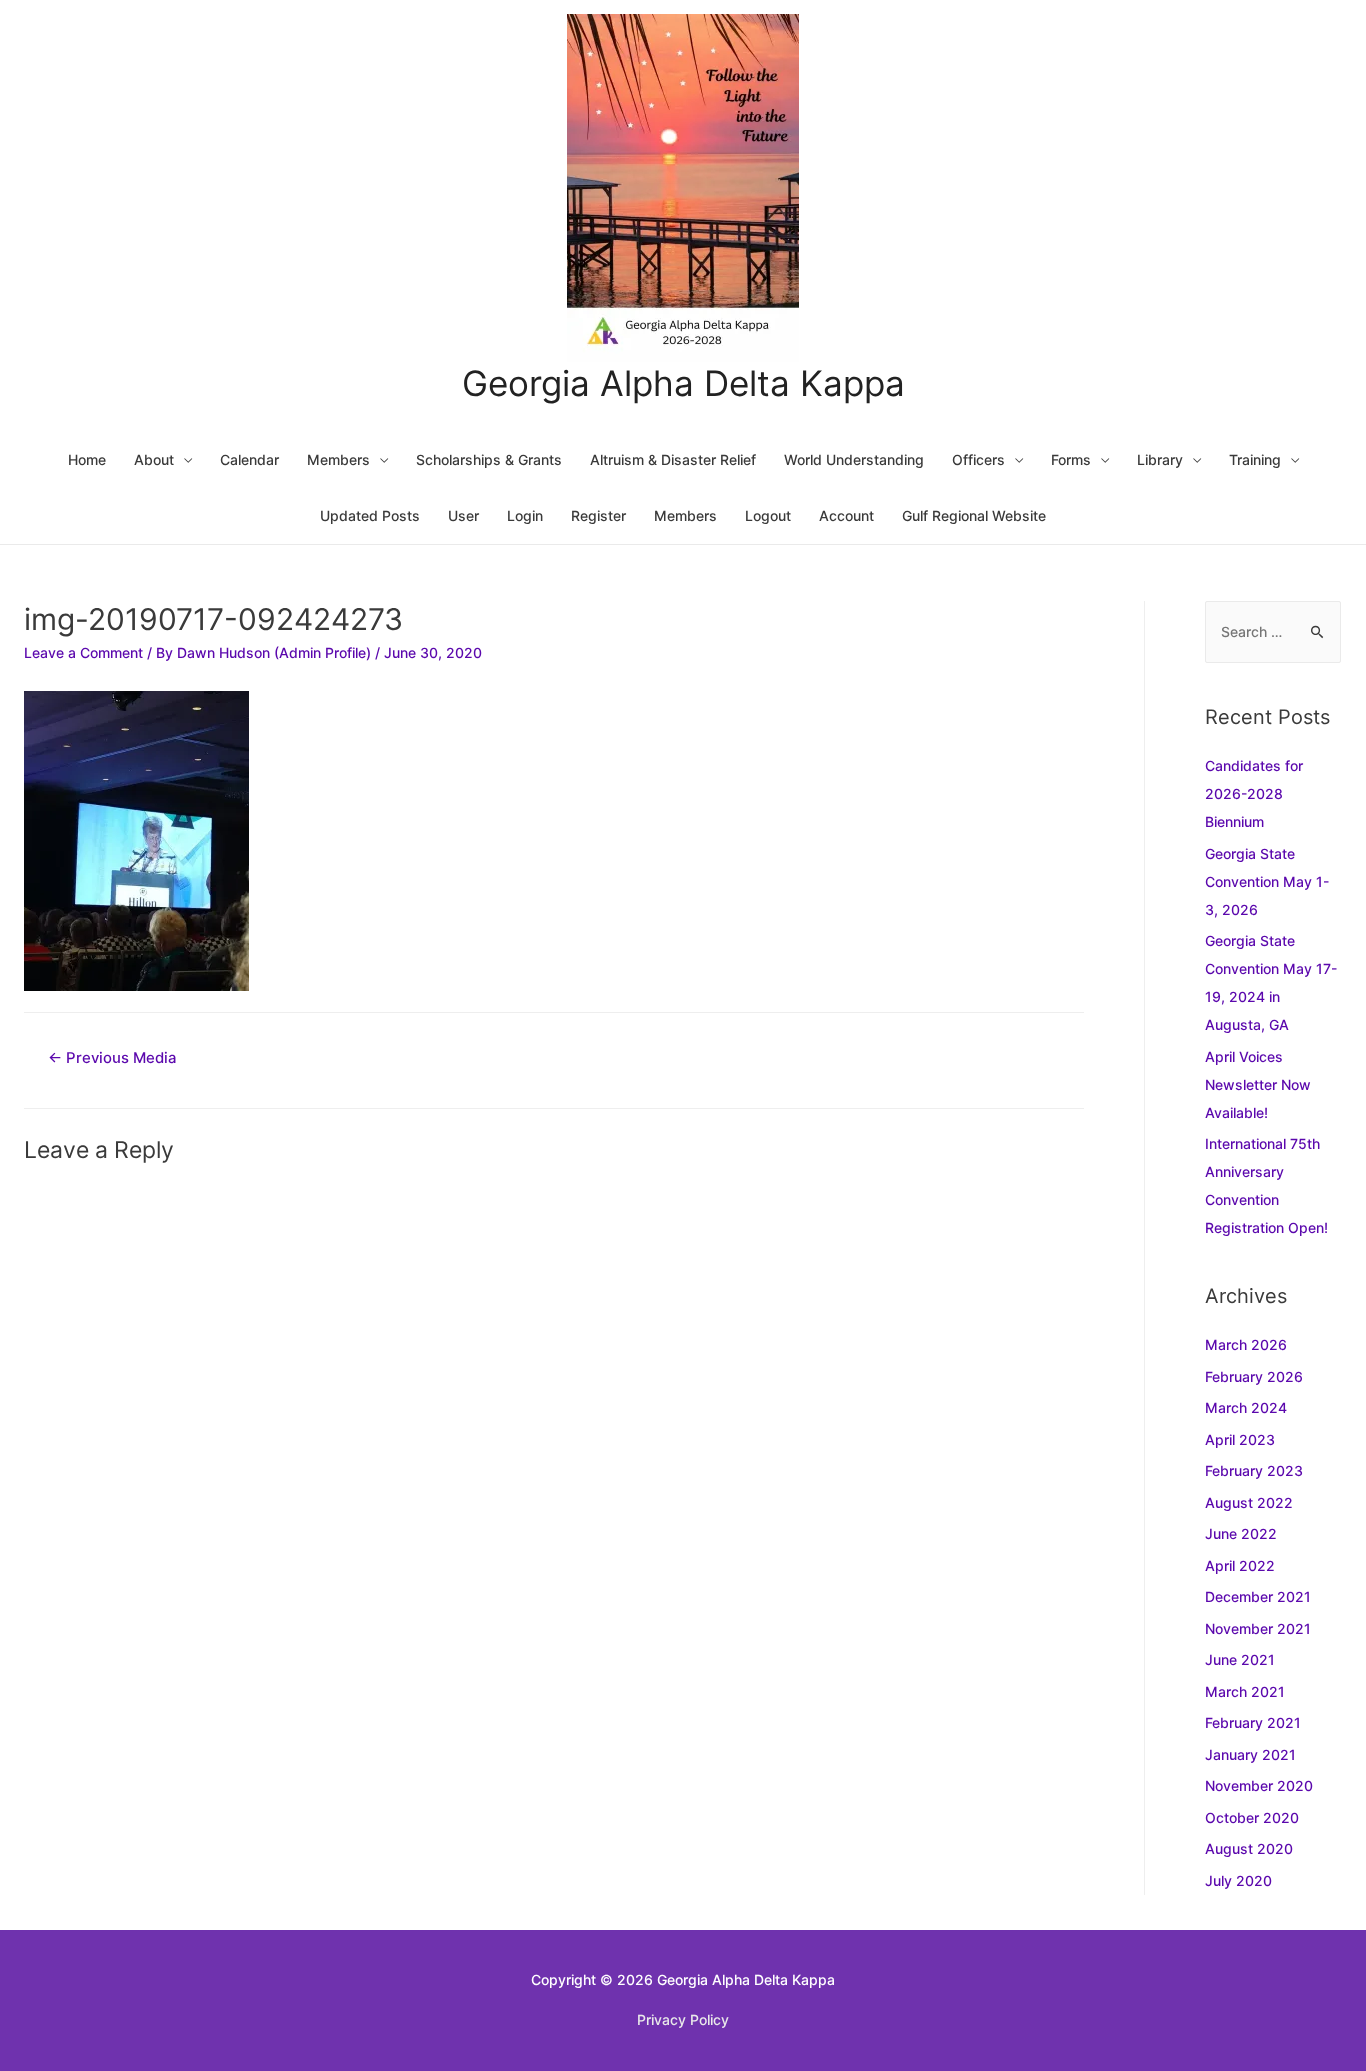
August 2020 (1249, 1848)
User (463, 515)
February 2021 (1253, 1722)
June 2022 (1241, 1533)
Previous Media (112, 1058)
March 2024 (1246, 1407)
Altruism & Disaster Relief (673, 459)
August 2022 (1249, 1502)
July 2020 (1238, 1880)
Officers (978, 459)
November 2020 (1259, 1785)
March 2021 (1245, 1691)
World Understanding (854, 459)
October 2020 (1252, 1817)
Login (525, 515)
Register (598, 515)
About (154, 459)
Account (846, 515)
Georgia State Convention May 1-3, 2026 (1267, 881)
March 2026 (1246, 1344)
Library (1160, 459)
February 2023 (1254, 1470)
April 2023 (1240, 1439)
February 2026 (1254, 1376)
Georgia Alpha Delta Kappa (683, 383)
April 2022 (1240, 1565)
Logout (768, 515)
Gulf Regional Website (974, 515)
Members (338, 459)
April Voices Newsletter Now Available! (1258, 1084)
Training (1255, 459)
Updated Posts (370, 515)
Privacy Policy (683, 2019)
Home (87, 459)
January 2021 (1250, 1754)
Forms (1071, 459)
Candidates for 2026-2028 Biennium (1254, 793)
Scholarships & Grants (489, 459)
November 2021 (1258, 1628)
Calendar (249, 459)
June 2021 (1240, 1659)
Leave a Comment (83, 652)
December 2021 (1258, 1596)
